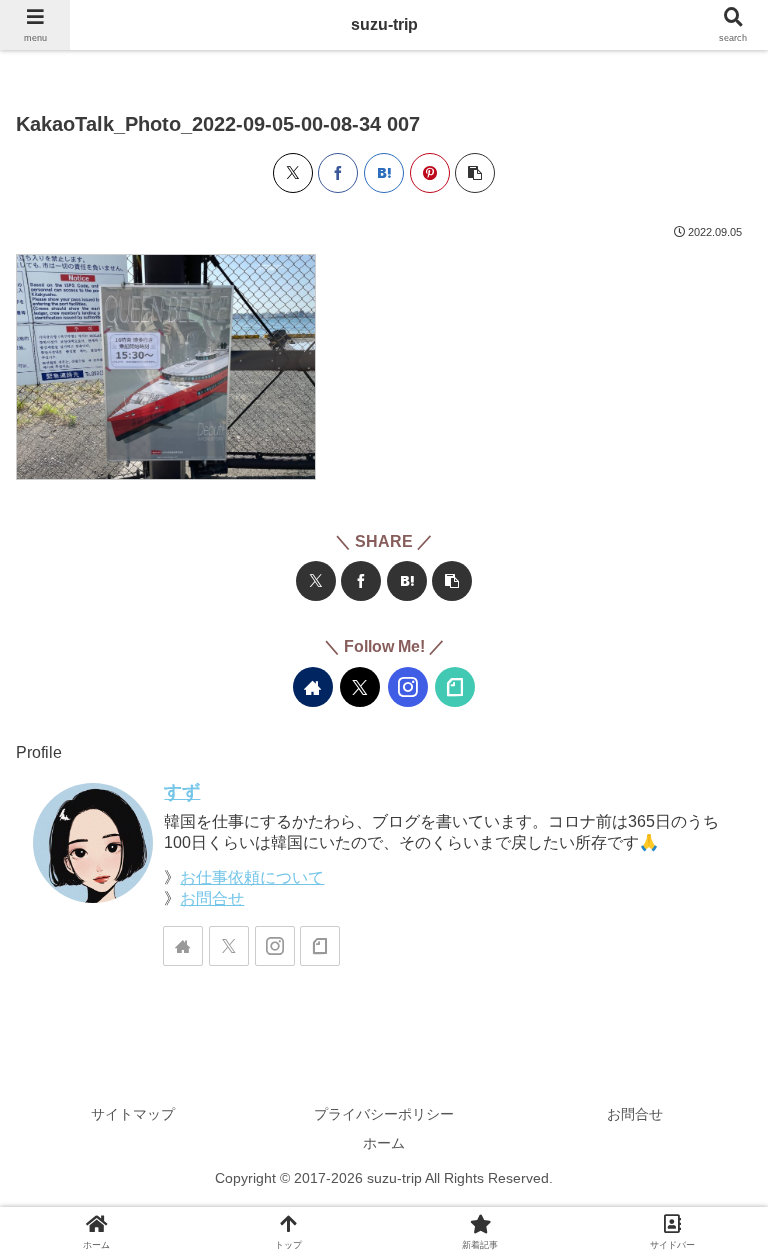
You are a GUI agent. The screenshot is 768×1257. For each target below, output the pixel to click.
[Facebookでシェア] (338, 173)
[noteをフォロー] (455, 687)
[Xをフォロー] (360, 687)
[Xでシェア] (293, 173)
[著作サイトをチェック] (313, 687)
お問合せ (212, 898)
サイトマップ (133, 1114)
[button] (475, 173)
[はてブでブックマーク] (384, 173)
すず (182, 792)
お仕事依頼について (252, 877)
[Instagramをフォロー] (408, 687)
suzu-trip (384, 24)
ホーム (384, 1143)
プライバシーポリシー (384, 1114)
